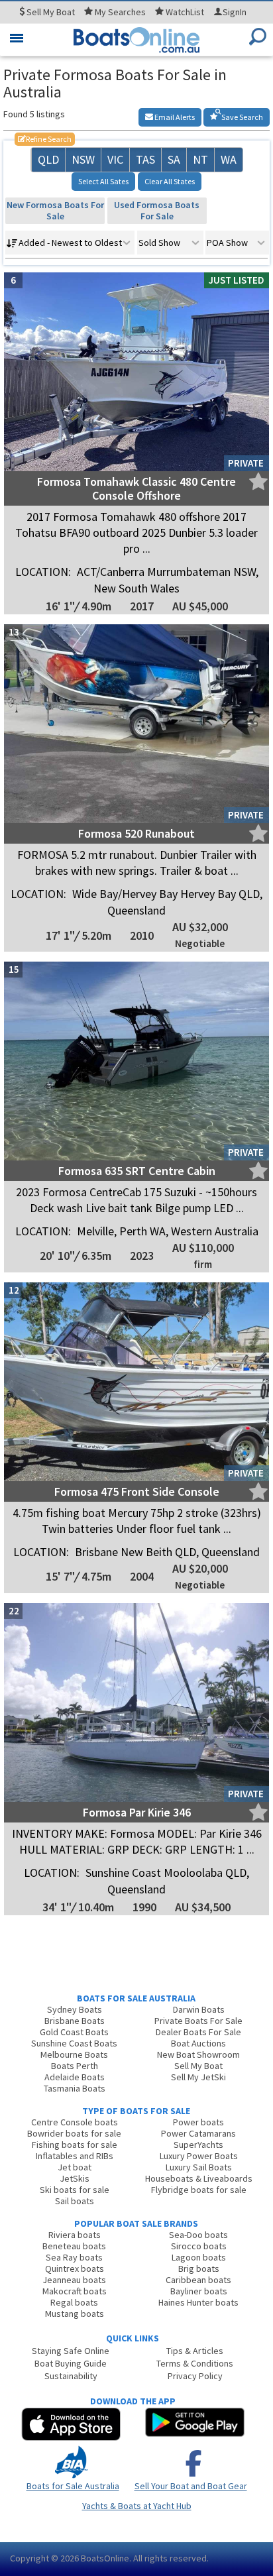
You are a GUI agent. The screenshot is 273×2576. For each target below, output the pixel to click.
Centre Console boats (75, 2122)
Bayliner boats (199, 2291)
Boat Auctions (198, 2043)
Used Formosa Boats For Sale (157, 210)
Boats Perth (75, 2066)
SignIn (235, 12)
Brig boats (199, 2268)
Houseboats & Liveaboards (199, 2178)
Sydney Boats (75, 2009)
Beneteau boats (74, 2246)
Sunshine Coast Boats (74, 2043)
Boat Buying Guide (71, 2363)
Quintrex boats (75, 2268)
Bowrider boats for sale (74, 2133)
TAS (145, 159)
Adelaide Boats (75, 2077)
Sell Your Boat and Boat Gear (191, 2486)
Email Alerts (174, 117)
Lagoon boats (199, 2257)
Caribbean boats (198, 2280)
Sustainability (71, 2376)
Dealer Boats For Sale (198, 2032)
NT (200, 159)
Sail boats (75, 2201)
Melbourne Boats (74, 2054)
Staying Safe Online (71, 2351)
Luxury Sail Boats (199, 2167)
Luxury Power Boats (199, 2156)
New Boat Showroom (198, 2054)
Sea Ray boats (74, 2257)
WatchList (185, 12)
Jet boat (75, 2167)
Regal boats (74, 2302)
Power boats (198, 2122)
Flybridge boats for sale (199, 2190)
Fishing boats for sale (75, 2145)
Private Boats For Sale (198, 2021)
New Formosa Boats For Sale (55, 210)
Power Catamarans (198, 2133)
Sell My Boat (198, 2066)
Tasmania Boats (75, 2088)
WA (229, 159)
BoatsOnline (105, 2558)
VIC (115, 159)
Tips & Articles (195, 2351)
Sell (50, 12)
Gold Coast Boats (74, 2032)
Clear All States (170, 181)
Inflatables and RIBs (75, 2156)
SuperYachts (198, 2145)
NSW (83, 159)
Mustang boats (75, 2314)
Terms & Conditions (195, 2363)
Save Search (242, 117)
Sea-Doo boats (198, 2235)
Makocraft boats (75, 2291)
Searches (120, 12)
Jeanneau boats (74, 2280)
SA (174, 159)
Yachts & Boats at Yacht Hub (137, 2506)
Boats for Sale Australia (73, 2486)
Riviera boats (75, 2235)
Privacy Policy (195, 2376)
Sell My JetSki (198, 2077)
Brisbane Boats (75, 2021)
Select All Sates (103, 181)
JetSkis (75, 2178)
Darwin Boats (199, 2009)
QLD (48, 159)
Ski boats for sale (75, 2190)
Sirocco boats (199, 2246)
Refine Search (45, 139)
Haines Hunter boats (198, 2302)
